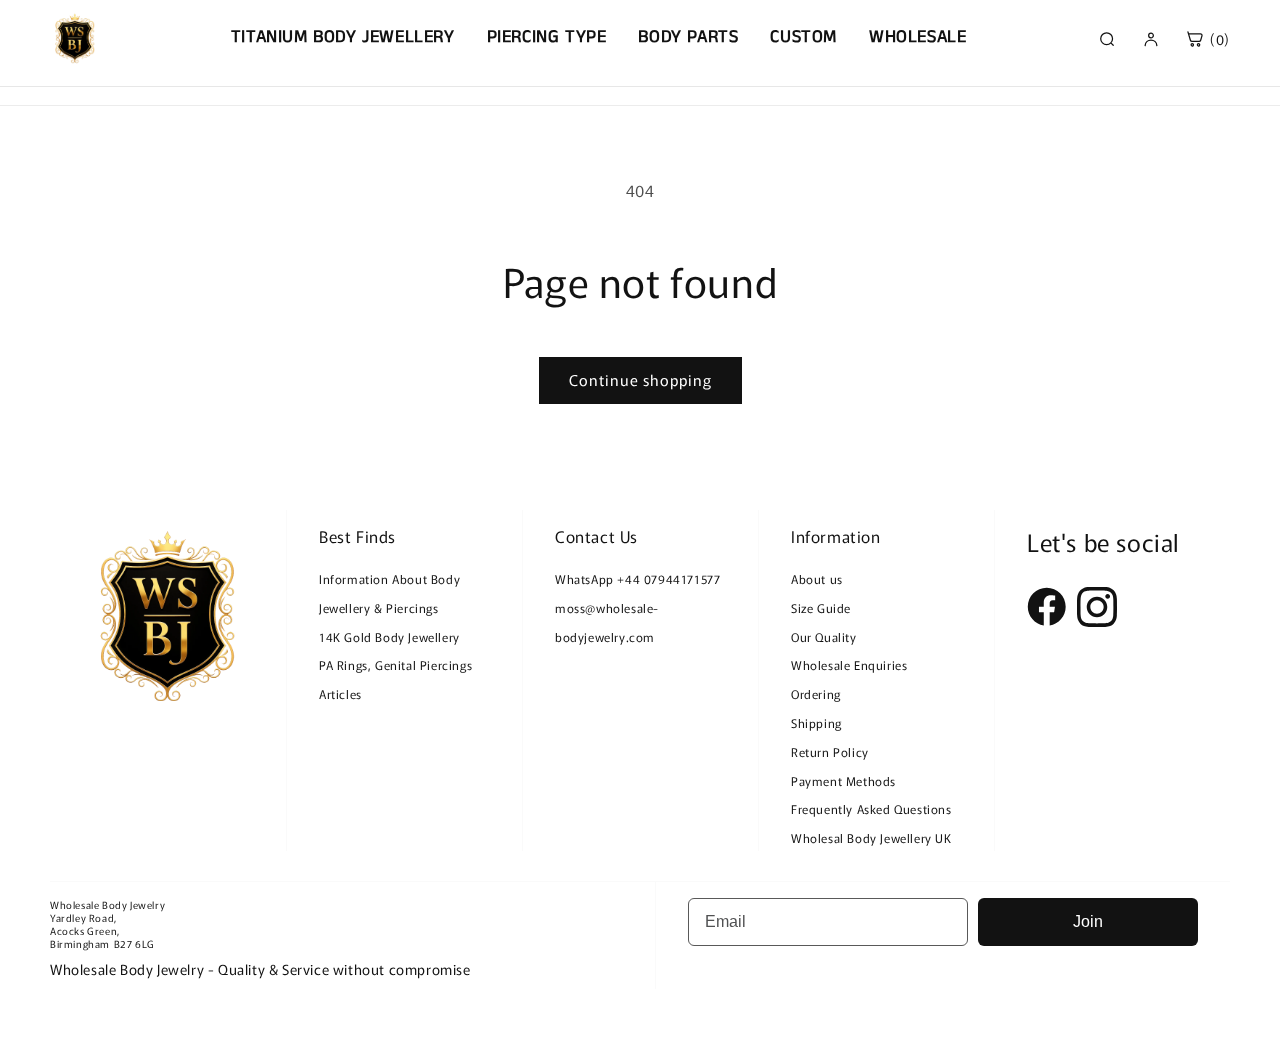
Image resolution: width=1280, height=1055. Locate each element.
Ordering (816, 693)
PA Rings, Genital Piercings (395, 664)
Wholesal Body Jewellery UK (871, 837)
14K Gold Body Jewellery (389, 636)
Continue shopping (640, 379)
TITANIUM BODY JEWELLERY (343, 37)
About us (817, 578)
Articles (340, 693)
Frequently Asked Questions (871, 808)
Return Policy (830, 751)
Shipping (816, 722)
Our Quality (824, 636)
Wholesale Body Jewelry (107, 904)
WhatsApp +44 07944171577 (637, 578)
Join (1088, 921)
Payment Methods (843, 780)
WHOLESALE (917, 37)
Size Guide (821, 607)
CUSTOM (803, 37)
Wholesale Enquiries (849, 664)
